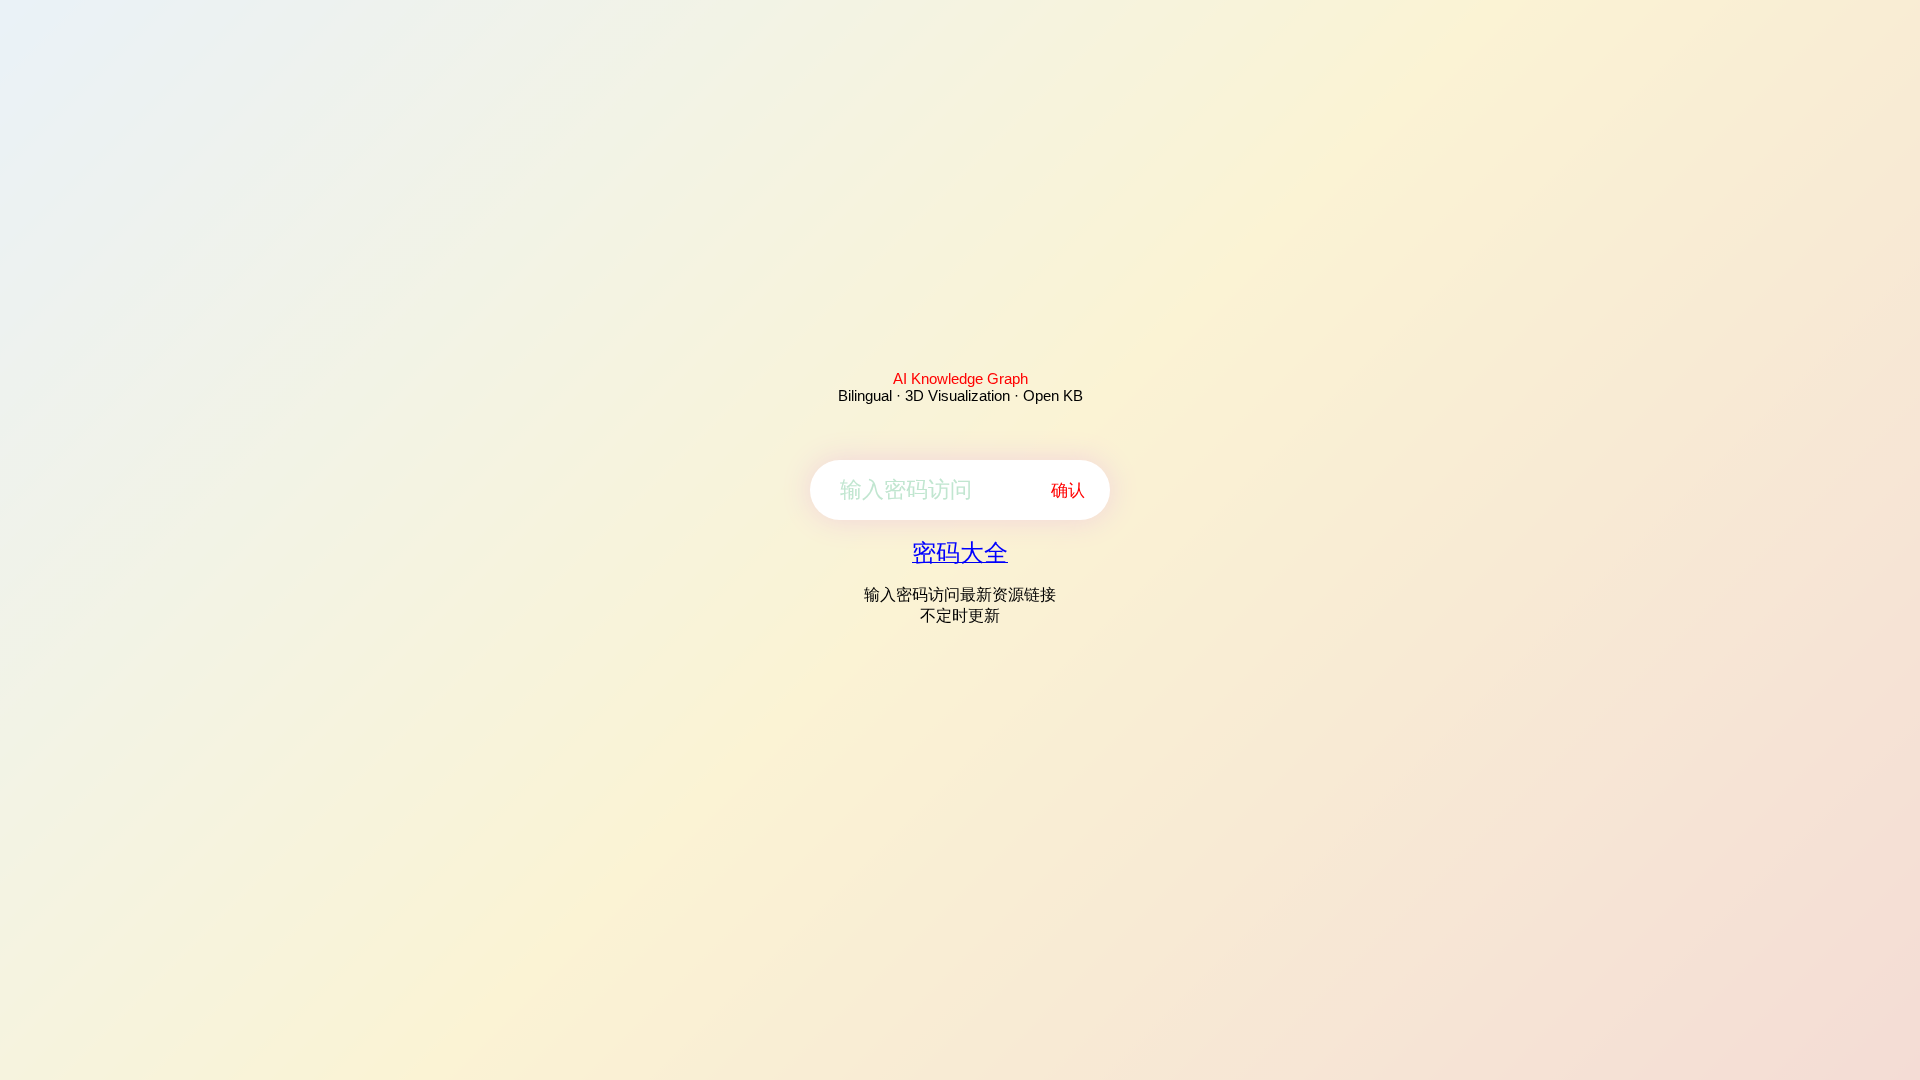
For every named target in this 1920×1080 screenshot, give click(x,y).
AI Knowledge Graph (960, 378)
